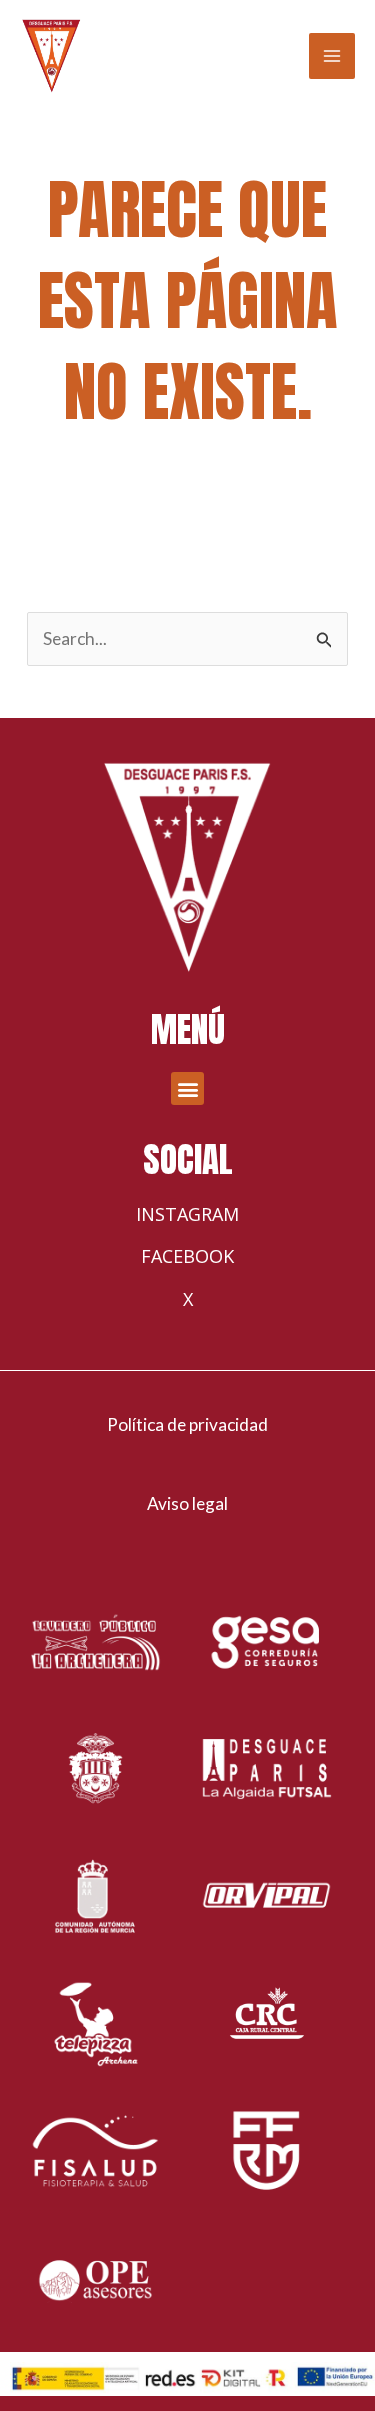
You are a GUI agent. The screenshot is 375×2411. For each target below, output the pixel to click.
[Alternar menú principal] (332, 56)
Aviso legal (187, 1503)
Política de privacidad (187, 1424)
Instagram (187, 1214)
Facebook (187, 1256)
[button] (187, 1088)
